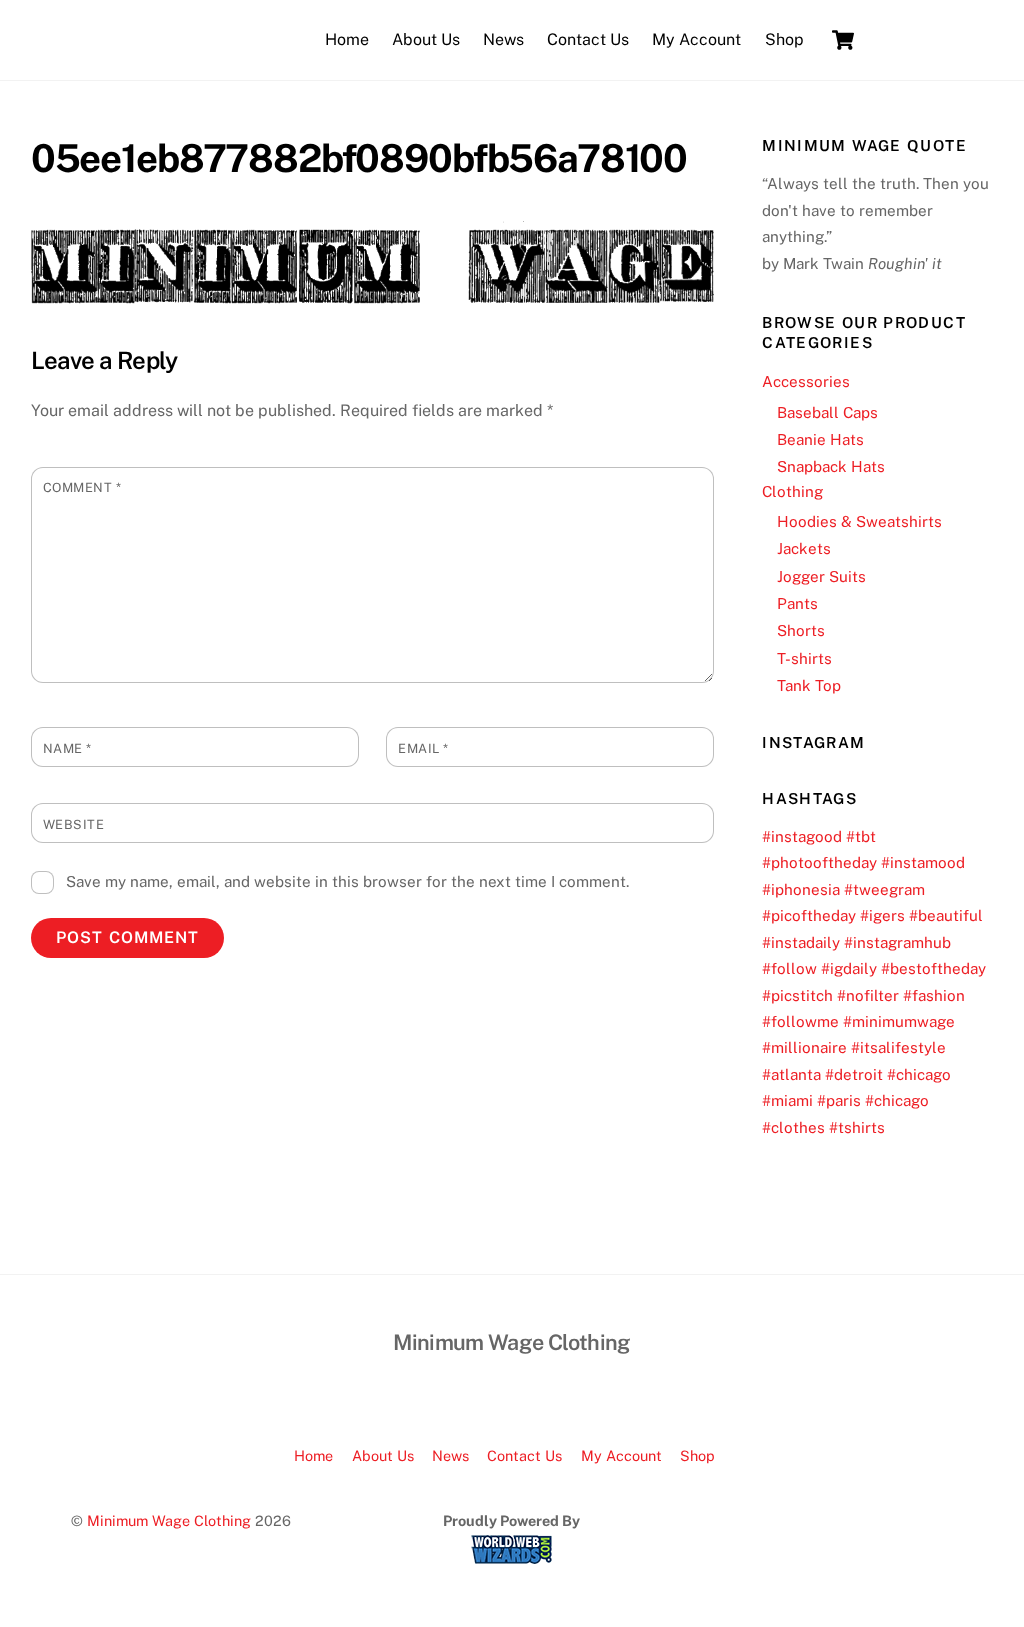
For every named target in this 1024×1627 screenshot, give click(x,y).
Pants (797, 603)
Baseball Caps (827, 412)
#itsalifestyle (898, 1047)
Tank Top (809, 685)
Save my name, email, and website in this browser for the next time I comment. (347, 881)
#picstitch (797, 995)
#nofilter (868, 995)
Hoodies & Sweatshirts (859, 521)
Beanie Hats (820, 439)
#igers (882, 915)
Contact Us (588, 39)
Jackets (804, 548)
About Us (426, 39)
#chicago (919, 1074)
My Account (696, 39)
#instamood (923, 862)
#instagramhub (897, 942)
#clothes (793, 1127)
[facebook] (898, 38)
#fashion (934, 995)
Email (423, 748)
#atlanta (791, 1074)
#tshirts (857, 1127)
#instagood (802, 836)
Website (74, 824)
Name (67, 748)
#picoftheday (809, 915)
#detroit (854, 1074)
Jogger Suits (821, 576)
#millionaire (804, 1047)
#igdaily (849, 968)
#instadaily (801, 942)
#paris (839, 1100)
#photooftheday (819, 862)
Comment (82, 487)
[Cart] (843, 40)
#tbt (861, 836)
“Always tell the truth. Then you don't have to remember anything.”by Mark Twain (875, 223)
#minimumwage (899, 1021)
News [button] (450, 1455)
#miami (787, 1100)
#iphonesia (801, 889)
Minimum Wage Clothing (169, 1520)
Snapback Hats (831, 466)
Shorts (801, 630)
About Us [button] (383, 1455)
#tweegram (884, 889)
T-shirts (804, 658)
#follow (789, 968)
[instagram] (961, 38)
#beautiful (946, 915)
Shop (784, 39)
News (503, 39)
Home (347, 39)
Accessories (806, 381)
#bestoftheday (933, 968)
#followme (800, 1021)
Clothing (792, 491)
